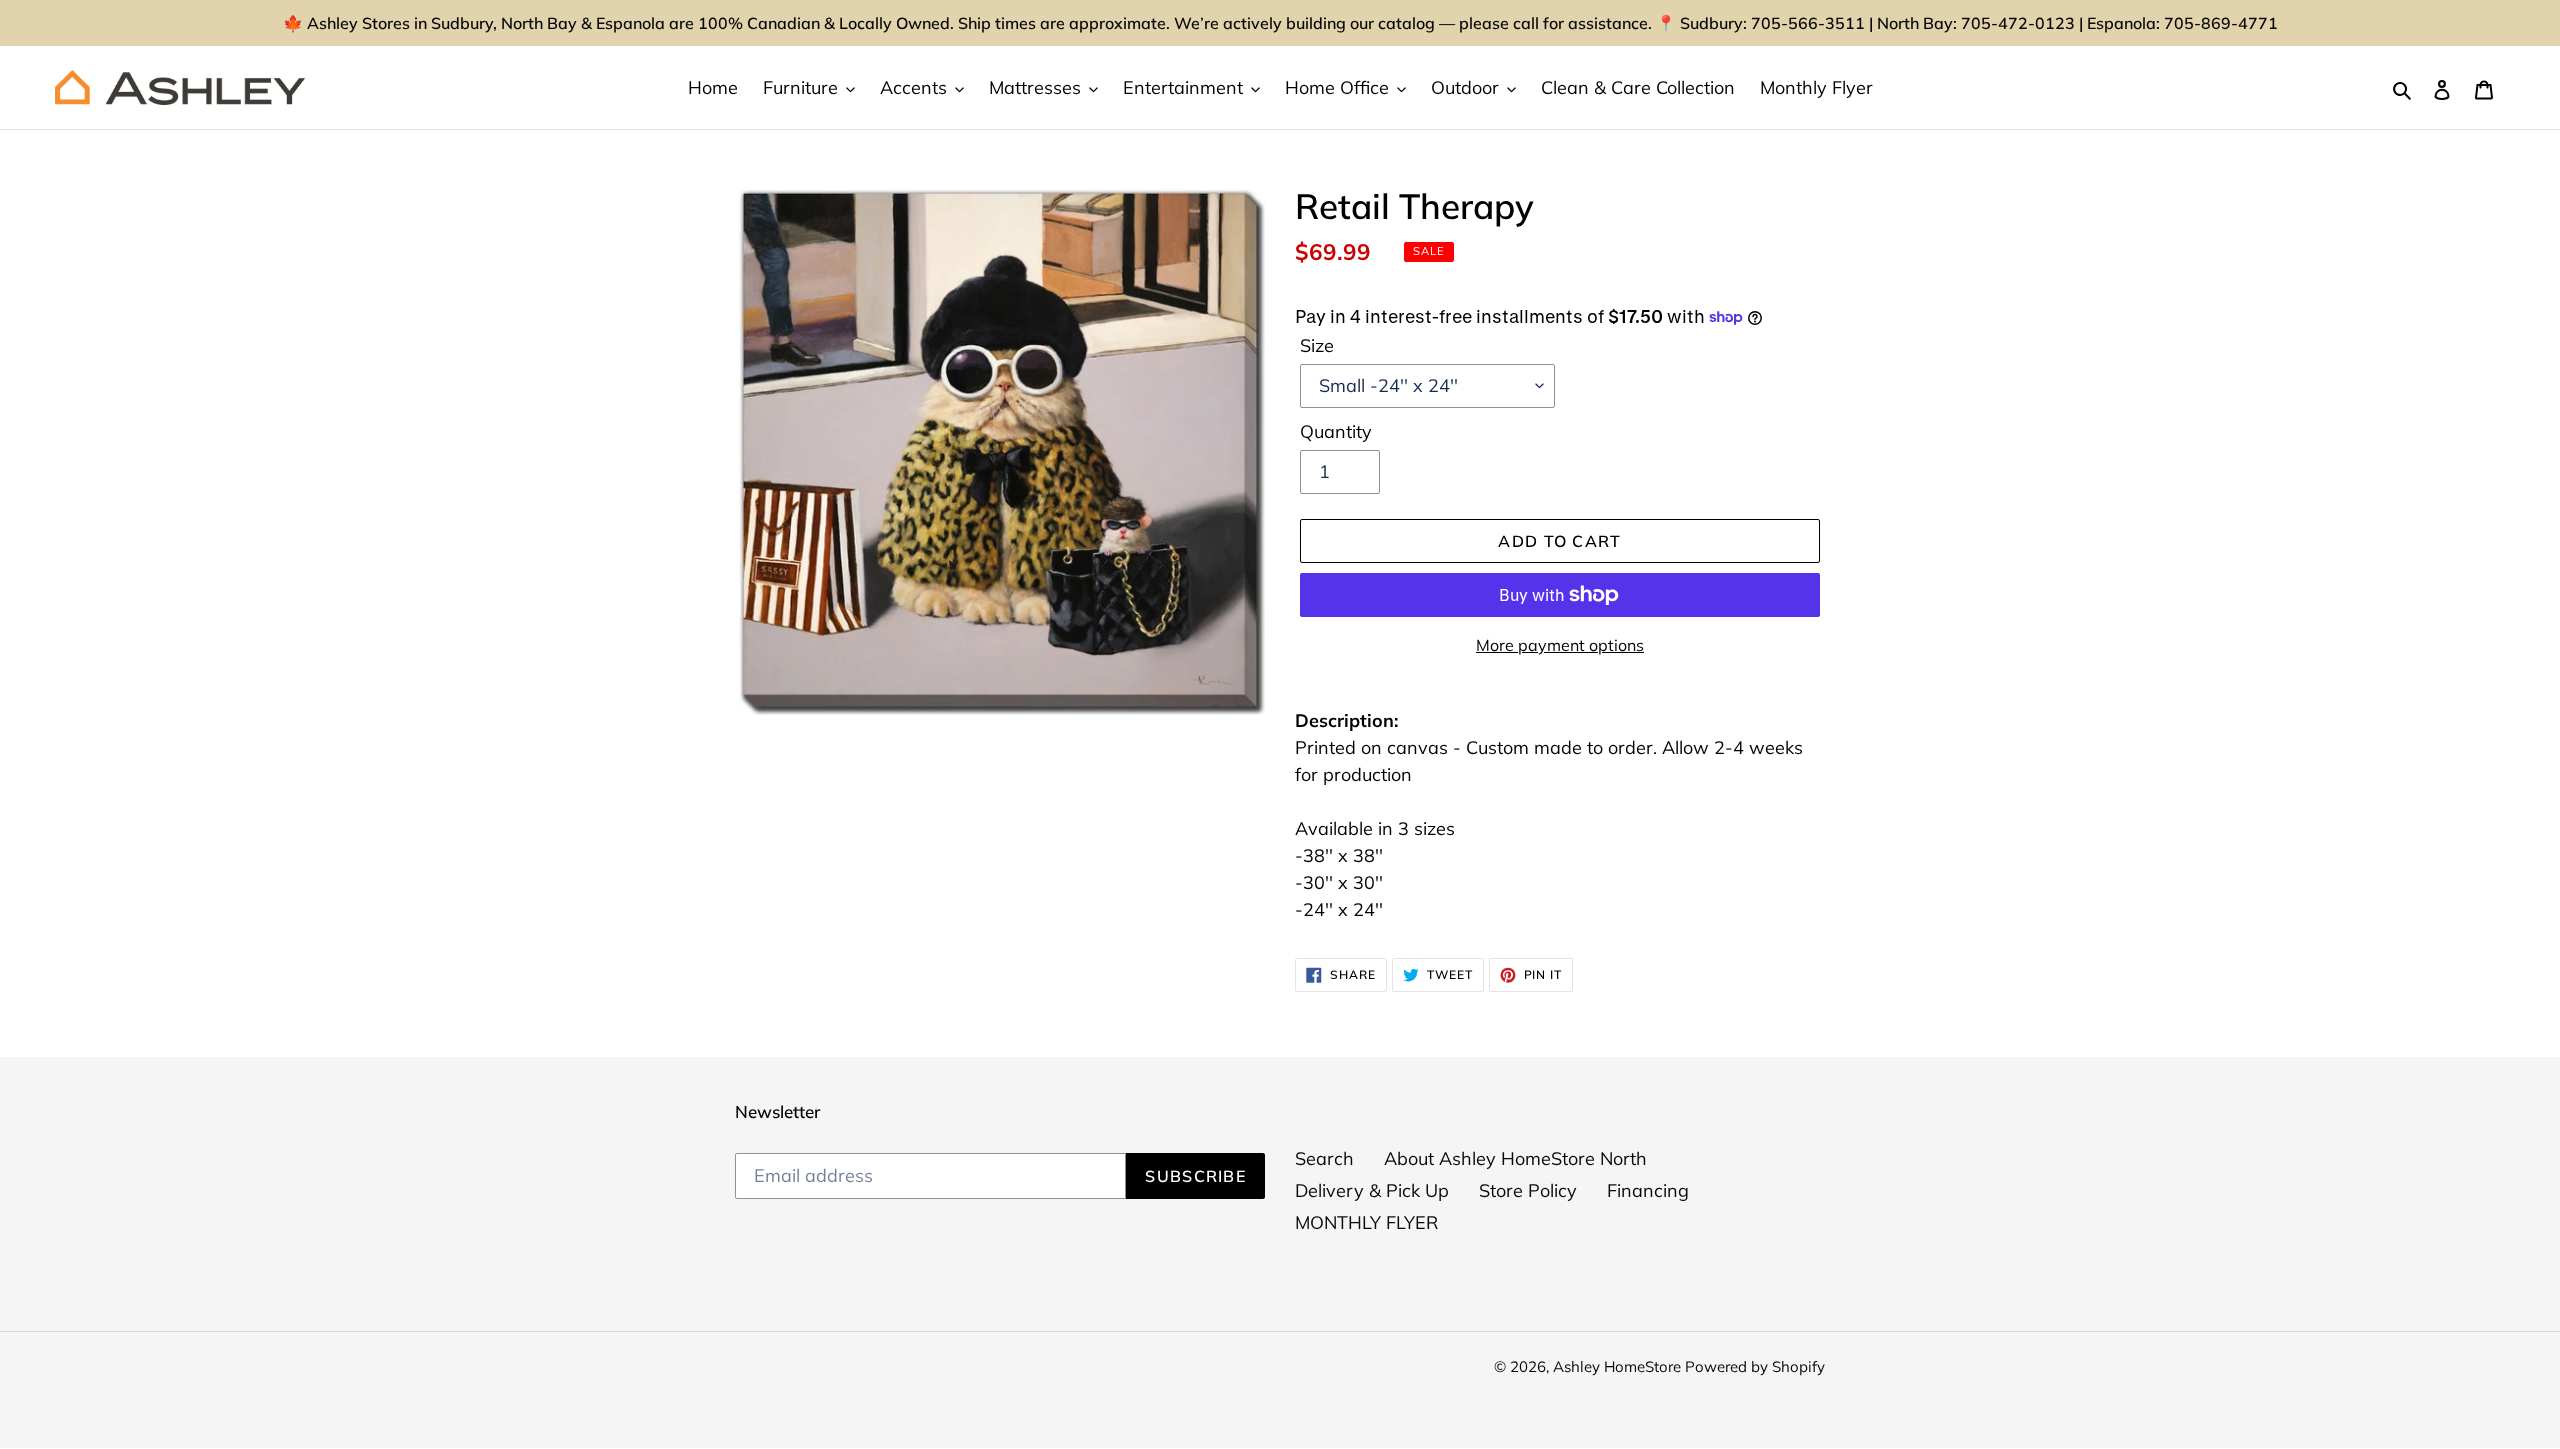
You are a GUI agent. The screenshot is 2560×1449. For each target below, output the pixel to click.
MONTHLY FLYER (1366, 1222)
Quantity (1336, 431)
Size (1317, 345)
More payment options (1560, 645)
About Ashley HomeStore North (1515, 1158)
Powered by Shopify (1755, 1366)
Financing (1648, 1190)
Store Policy (1528, 1190)
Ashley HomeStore (1619, 1366)
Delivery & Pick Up (1372, 1190)
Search (1324, 1158)
